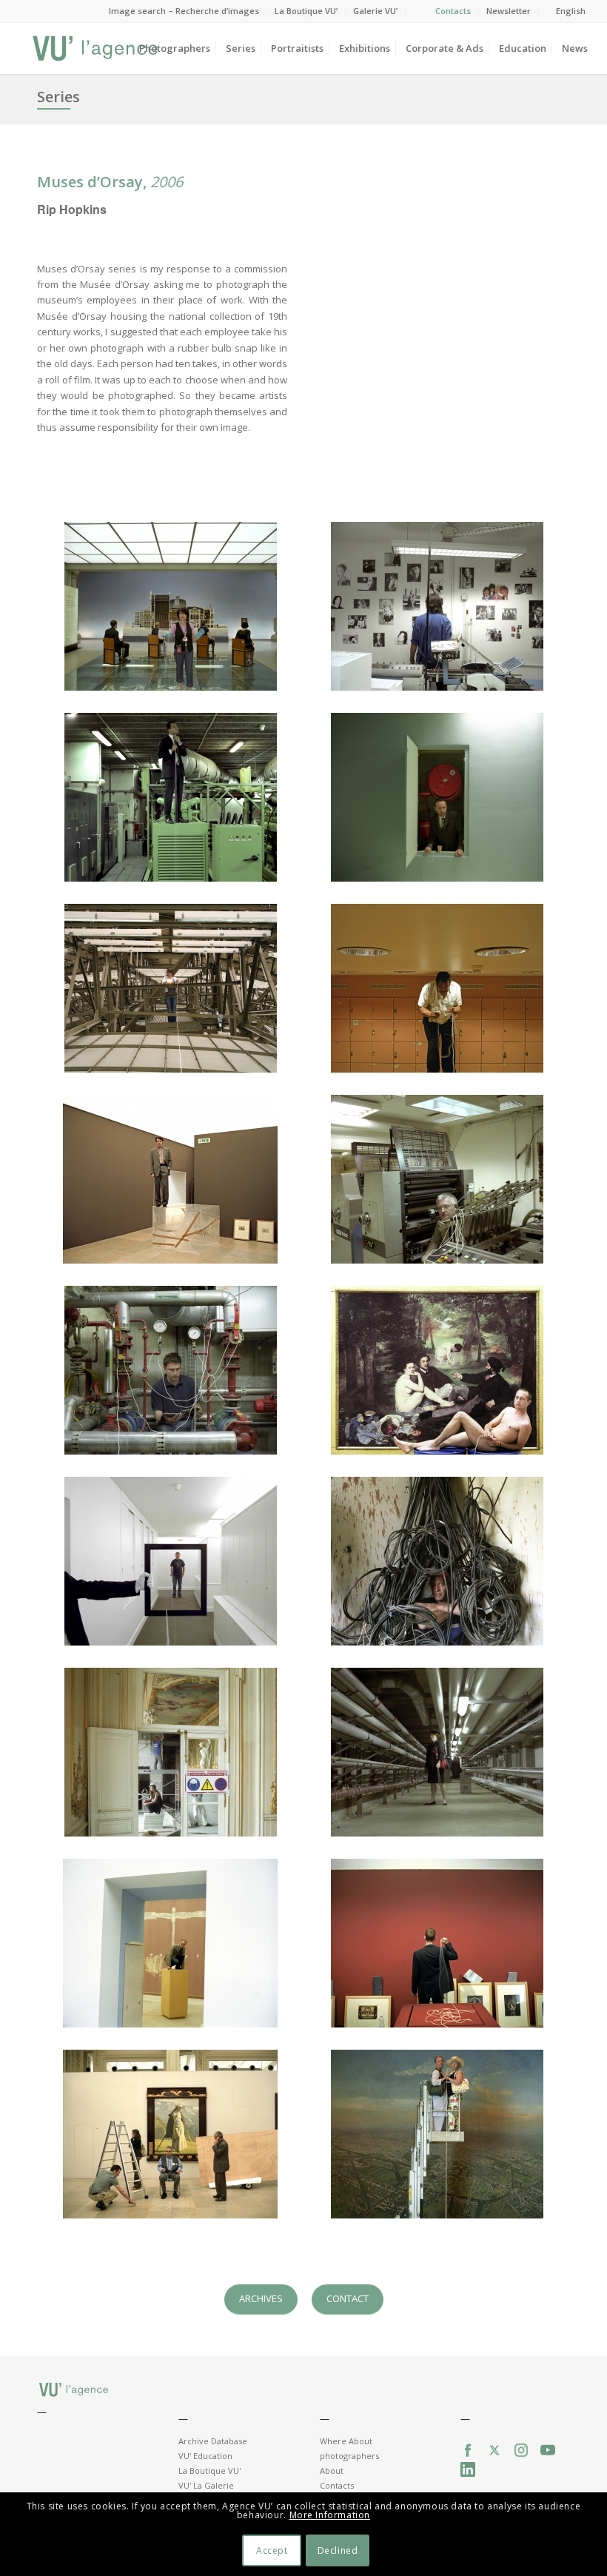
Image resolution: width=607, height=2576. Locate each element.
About (332, 2471)
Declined (338, 2550)
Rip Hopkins (72, 209)
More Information (330, 2515)
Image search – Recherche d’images (184, 11)
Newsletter (509, 11)
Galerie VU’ (375, 11)
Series (58, 97)
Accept (272, 2550)
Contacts (453, 11)
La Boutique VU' (209, 2471)
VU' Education (205, 2456)
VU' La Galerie (206, 2485)
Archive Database (213, 2441)
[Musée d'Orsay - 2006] (170, 797)
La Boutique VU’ (306, 11)
